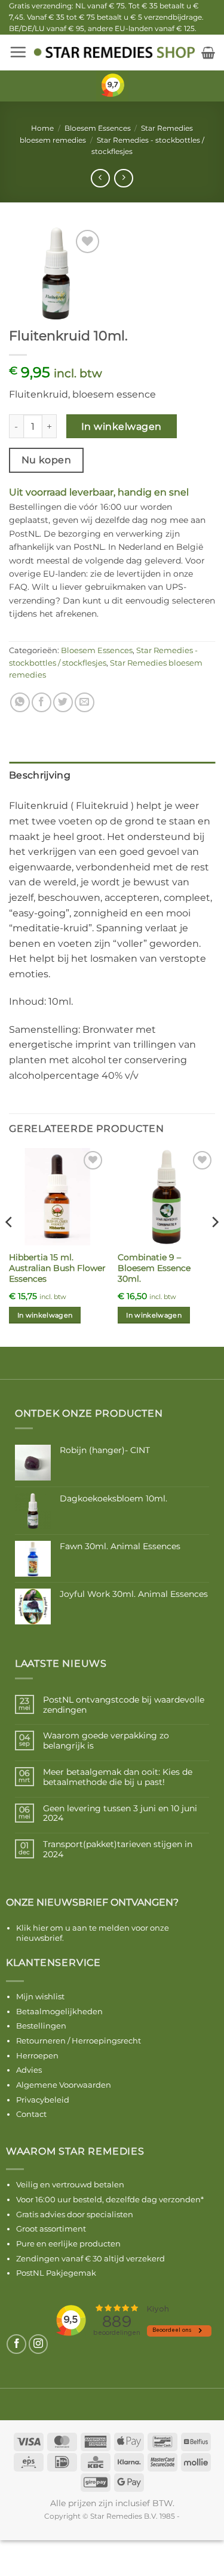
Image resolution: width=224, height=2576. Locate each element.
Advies (29, 2070)
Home (42, 128)
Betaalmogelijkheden (59, 2011)
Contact (31, 2114)
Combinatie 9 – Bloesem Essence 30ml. (154, 1268)
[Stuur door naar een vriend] (85, 702)
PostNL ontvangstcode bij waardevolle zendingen (124, 1705)
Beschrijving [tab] (40, 775)
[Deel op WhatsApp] (20, 702)
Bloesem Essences (98, 128)
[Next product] (100, 178)
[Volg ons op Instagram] (39, 2344)
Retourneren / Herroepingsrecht (79, 2041)
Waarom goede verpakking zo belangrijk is (106, 1741)
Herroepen (37, 2055)
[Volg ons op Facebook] (16, 2344)
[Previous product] (123, 178)
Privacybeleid (43, 2100)
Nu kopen (47, 460)
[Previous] (10, 1246)
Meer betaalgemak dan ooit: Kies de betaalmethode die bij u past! (118, 1777)
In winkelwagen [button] (45, 1315)
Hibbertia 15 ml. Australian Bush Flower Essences (57, 1268)
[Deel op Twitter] (63, 702)
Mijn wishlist (40, 1996)
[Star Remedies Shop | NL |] (114, 52)
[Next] (214, 1246)
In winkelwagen (122, 427)
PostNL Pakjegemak (56, 2273)
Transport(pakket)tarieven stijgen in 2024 (118, 1849)
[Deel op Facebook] (42, 702)
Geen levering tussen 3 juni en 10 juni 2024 (120, 1814)
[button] (18, 52)
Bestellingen (41, 2026)
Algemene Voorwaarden (64, 2085)
